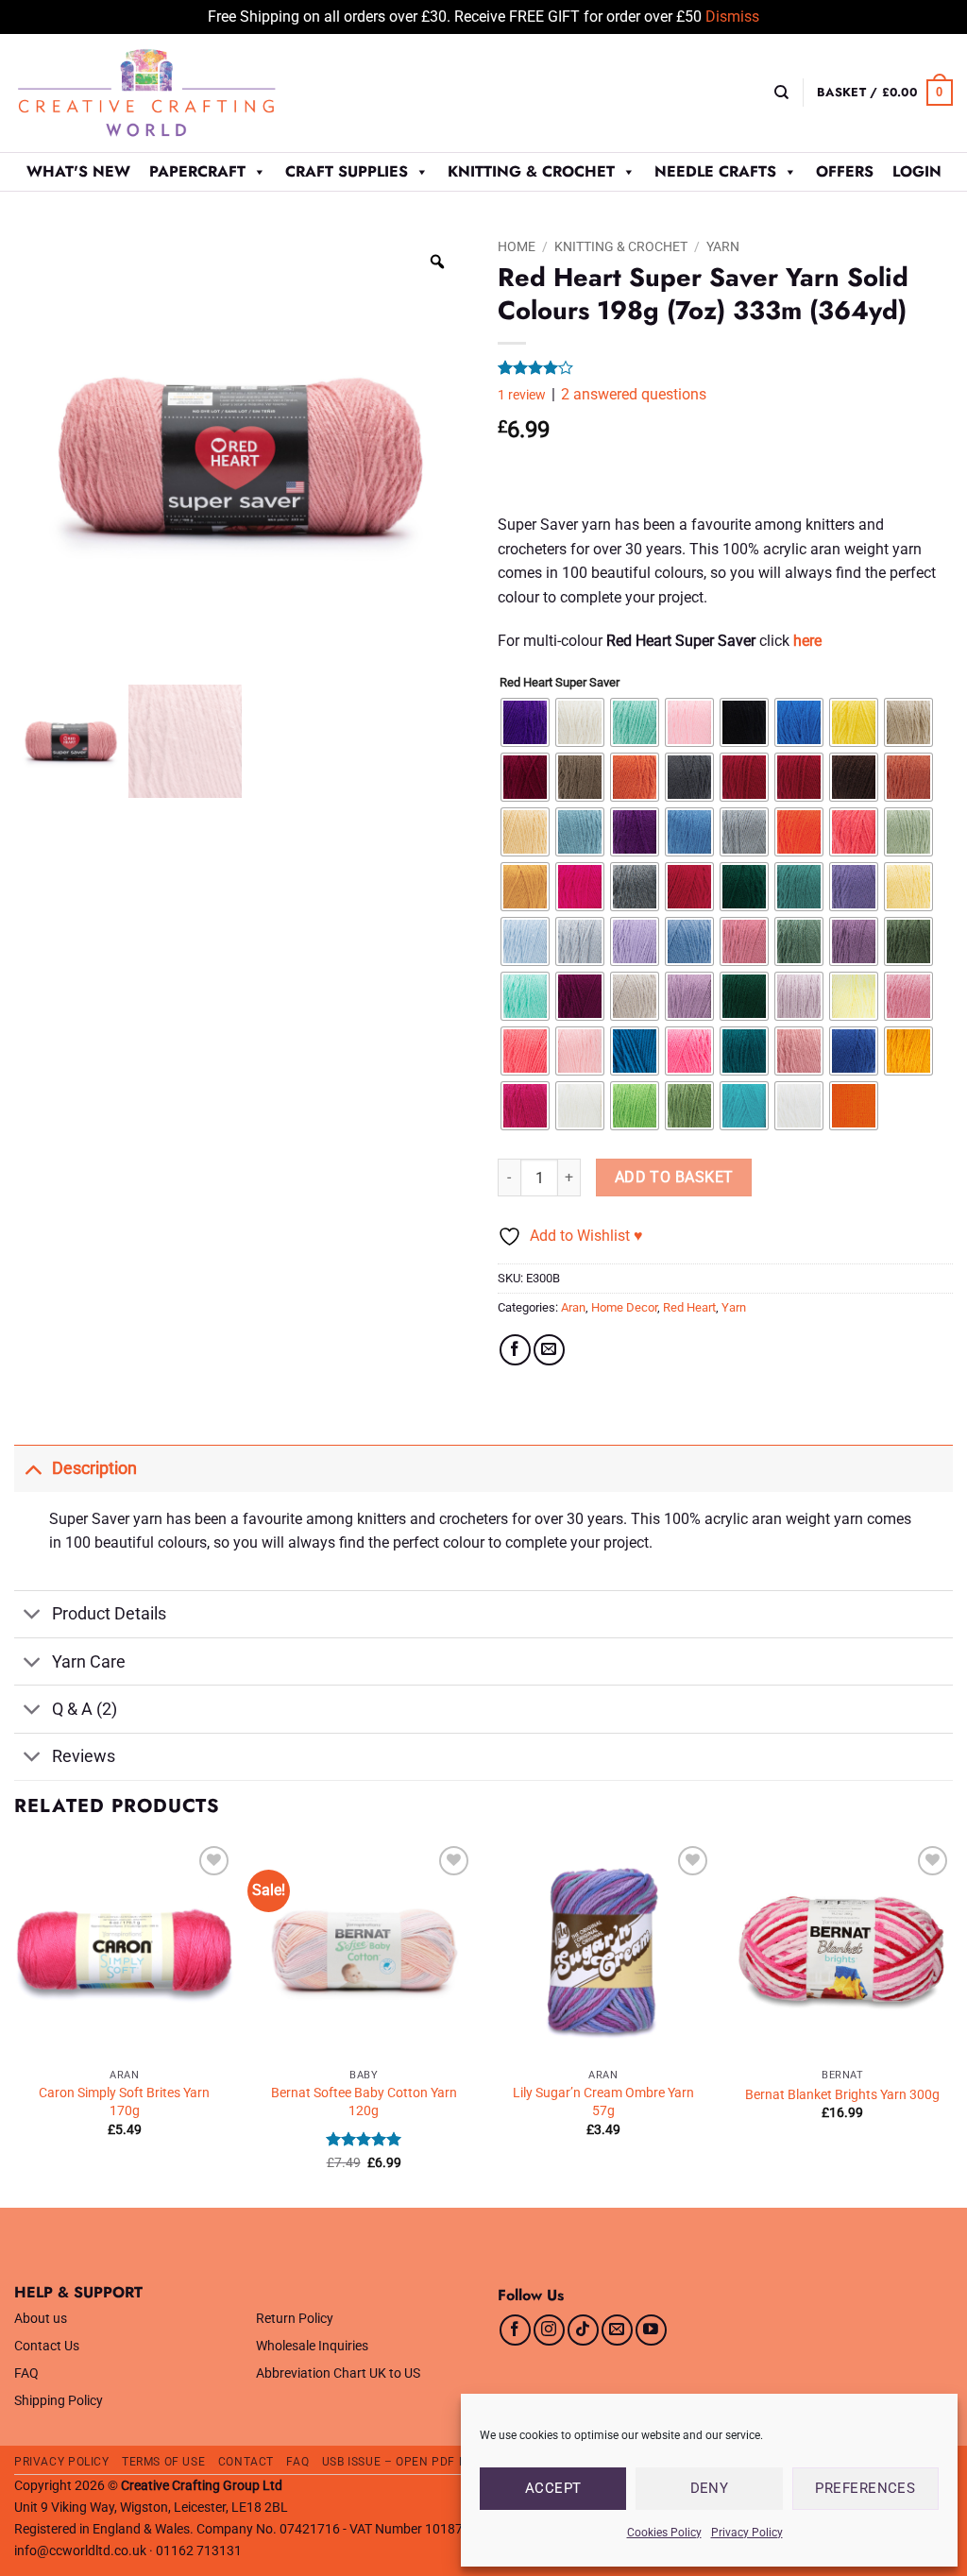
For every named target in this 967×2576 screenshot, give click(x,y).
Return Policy (295, 2319)
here (807, 641)
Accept (553, 2488)
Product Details (109, 1614)
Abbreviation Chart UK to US (338, 2373)
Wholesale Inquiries (312, 2346)
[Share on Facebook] (515, 1350)
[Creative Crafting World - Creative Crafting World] (181, 93)
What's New (78, 171)
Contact (246, 2462)
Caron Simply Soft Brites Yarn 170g (124, 2102)
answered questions (634, 394)
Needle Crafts (715, 171)
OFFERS (845, 171)
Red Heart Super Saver (560, 683)
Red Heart (689, 1307)
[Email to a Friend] (549, 1350)
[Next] (952, 2023)
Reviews (84, 1756)
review (522, 395)
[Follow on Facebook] (515, 2330)
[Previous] (15, 2023)
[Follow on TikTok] (583, 2330)
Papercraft (197, 171)
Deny (710, 2488)
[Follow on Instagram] (549, 2330)
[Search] (781, 93)
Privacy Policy (747, 2533)
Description (94, 1468)
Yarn (723, 246)
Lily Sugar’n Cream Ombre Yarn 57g (603, 2102)
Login (917, 171)
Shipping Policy (59, 2401)
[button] (885, 93)
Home (517, 246)
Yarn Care (89, 1662)
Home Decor (624, 1307)
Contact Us (47, 2346)
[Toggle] (33, 1468)
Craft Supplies (347, 171)
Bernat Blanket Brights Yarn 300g (842, 2095)
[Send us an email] (617, 2330)
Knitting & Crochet (531, 171)
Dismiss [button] (732, 17)
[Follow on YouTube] (651, 2330)
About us (41, 2319)
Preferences (865, 2488)
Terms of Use (163, 2462)
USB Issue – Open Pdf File (402, 2462)
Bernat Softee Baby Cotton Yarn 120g (364, 2102)
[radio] (525, 722)
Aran (573, 1307)
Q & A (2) (85, 1709)
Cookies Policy (664, 2533)
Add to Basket (674, 1178)
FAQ (26, 2373)
